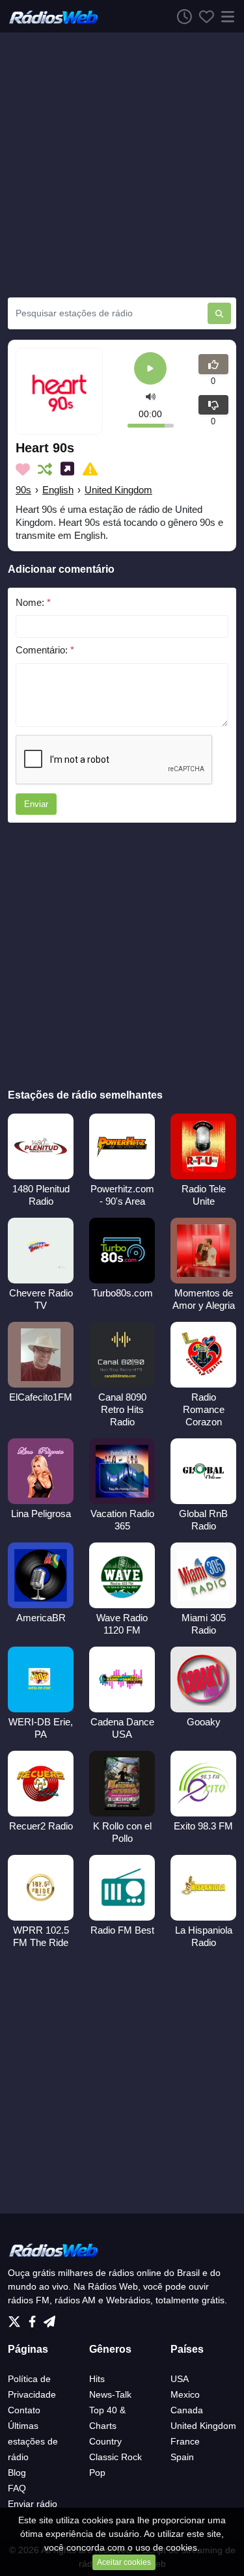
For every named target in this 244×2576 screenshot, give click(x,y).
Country (105, 2441)
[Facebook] (35, 2318)
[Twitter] (17, 2318)
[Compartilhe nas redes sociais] (70, 469)
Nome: (33, 602)
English (58, 490)
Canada (187, 2410)
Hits (97, 2379)
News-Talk (110, 2394)
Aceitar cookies (124, 2562)
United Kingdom (118, 490)
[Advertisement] (122, 165)
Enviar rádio (33, 2504)
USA (180, 2379)
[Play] (150, 369)
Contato (24, 2410)
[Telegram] (49, 2318)
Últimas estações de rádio (33, 2441)
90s (23, 490)
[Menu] (225, 16)
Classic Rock (115, 2457)
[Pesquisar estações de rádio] (219, 313)
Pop (97, 2473)
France (185, 2441)
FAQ (17, 2488)
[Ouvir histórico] (181, 16)
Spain (182, 2457)
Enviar (36, 804)
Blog (17, 2473)
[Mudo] (151, 397)
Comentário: (45, 650)
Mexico (185, 2394)
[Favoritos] (203, 16)
